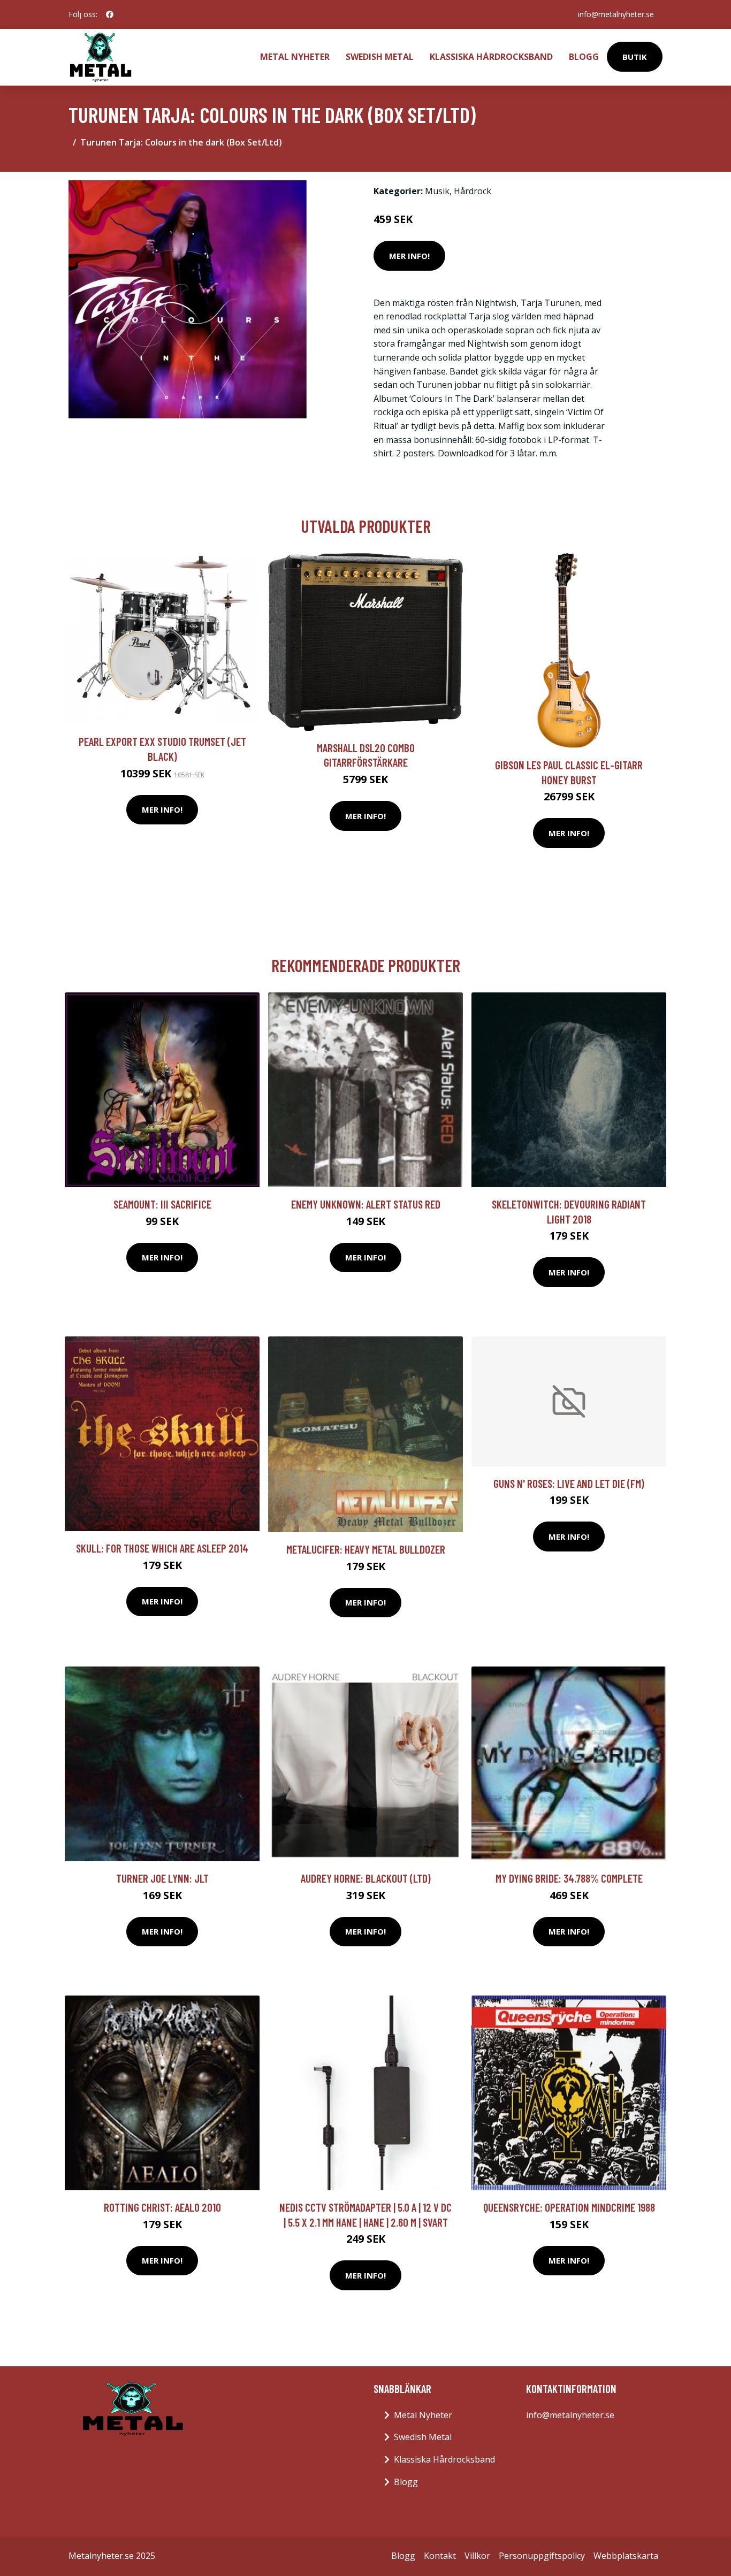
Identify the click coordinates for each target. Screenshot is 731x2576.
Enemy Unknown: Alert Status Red (366, 1204)
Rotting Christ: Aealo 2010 (162, 2207)
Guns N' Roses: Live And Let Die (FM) (569, 1483)
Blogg (584, 57)
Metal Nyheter (295, 57)
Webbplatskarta (626, 2556)
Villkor (477, 2556)
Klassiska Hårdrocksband (491, 57)
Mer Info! (409, 256)
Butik (635, 57)
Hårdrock (473, 191)
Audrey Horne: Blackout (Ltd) (366, 1878)
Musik (437, 191)
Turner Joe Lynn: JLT (162, 1878)
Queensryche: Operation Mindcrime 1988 (569, 2207)
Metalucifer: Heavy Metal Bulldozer (366, 1549)
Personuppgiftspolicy (542, 2556)
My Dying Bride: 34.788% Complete (569, 1878)
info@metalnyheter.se (616, 14)
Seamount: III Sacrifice (162, 1204)
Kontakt (440, 2556)
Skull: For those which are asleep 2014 (162, 1548)
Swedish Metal (380, 57)
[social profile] (110, 14)
